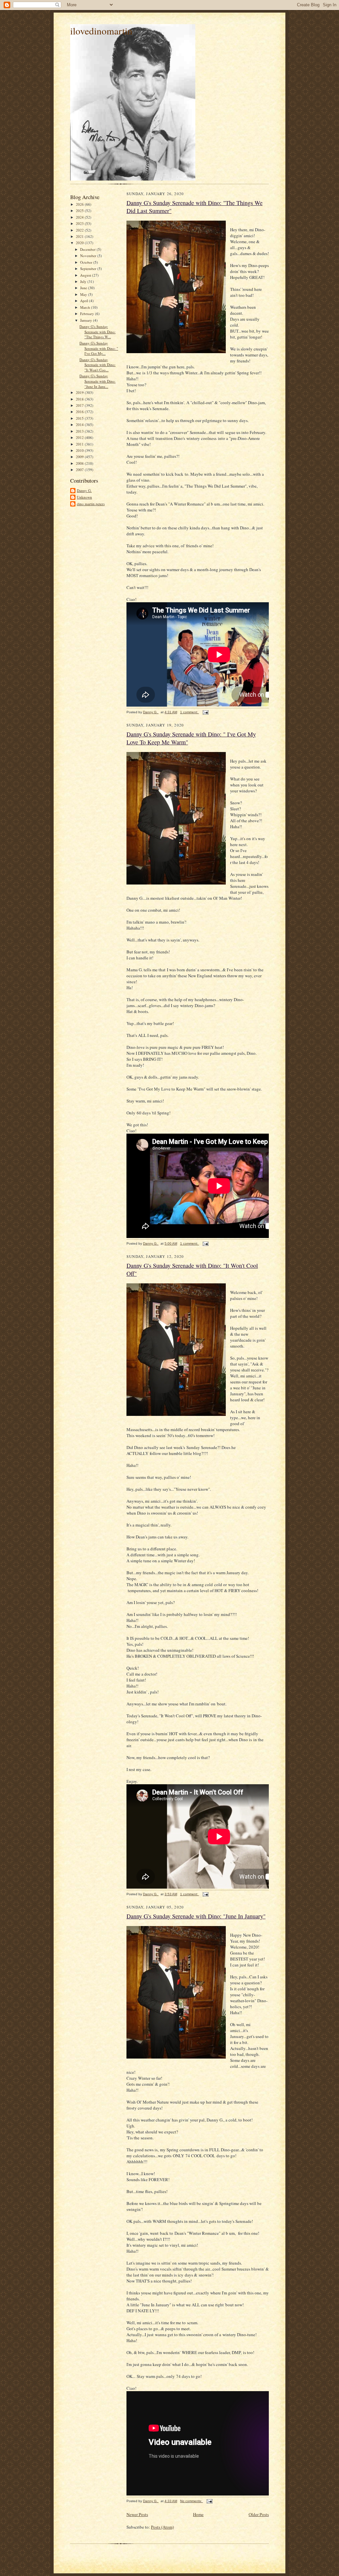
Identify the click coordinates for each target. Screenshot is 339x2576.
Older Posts (259, 2514)
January (87, 320)
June (84, 288)
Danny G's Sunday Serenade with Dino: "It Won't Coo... (97, 365)
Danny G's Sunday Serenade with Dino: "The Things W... (97, 332)
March (86, 307)
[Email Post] (205, 712)
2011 (80, 444)
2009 (80, 457)
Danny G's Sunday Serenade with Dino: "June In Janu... (97, 381)
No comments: (192, 2501)
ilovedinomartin (101, 31)
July (84, 281)
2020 (80, 243)
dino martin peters (91, 504)
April (85, 301)
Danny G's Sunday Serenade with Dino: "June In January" (196, 1916)
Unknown (84, 497)
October (87, 262)
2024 (80, 217)
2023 (80, 223)
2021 (80, 236)
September (89, 268)
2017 (80, 405)
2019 (80, 392)
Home (198, 2514)
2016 (80, 412)
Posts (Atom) (162, 2527)
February (88, 314)
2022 (80, 230)
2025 (80, 211)
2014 (80, 425)
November (89, 256)
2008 (80, 463)
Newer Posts (137, 2514)
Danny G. (84, 490)
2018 (80, 399)
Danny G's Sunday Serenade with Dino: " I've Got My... (99, 348)
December (88, 249)
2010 (80, 450)
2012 (80, 437)
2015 (80, 418)
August (86, 275)
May (84, 294)
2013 (80, 431)
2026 (80, 204)
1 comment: (190, 712)
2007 (80, 470)
